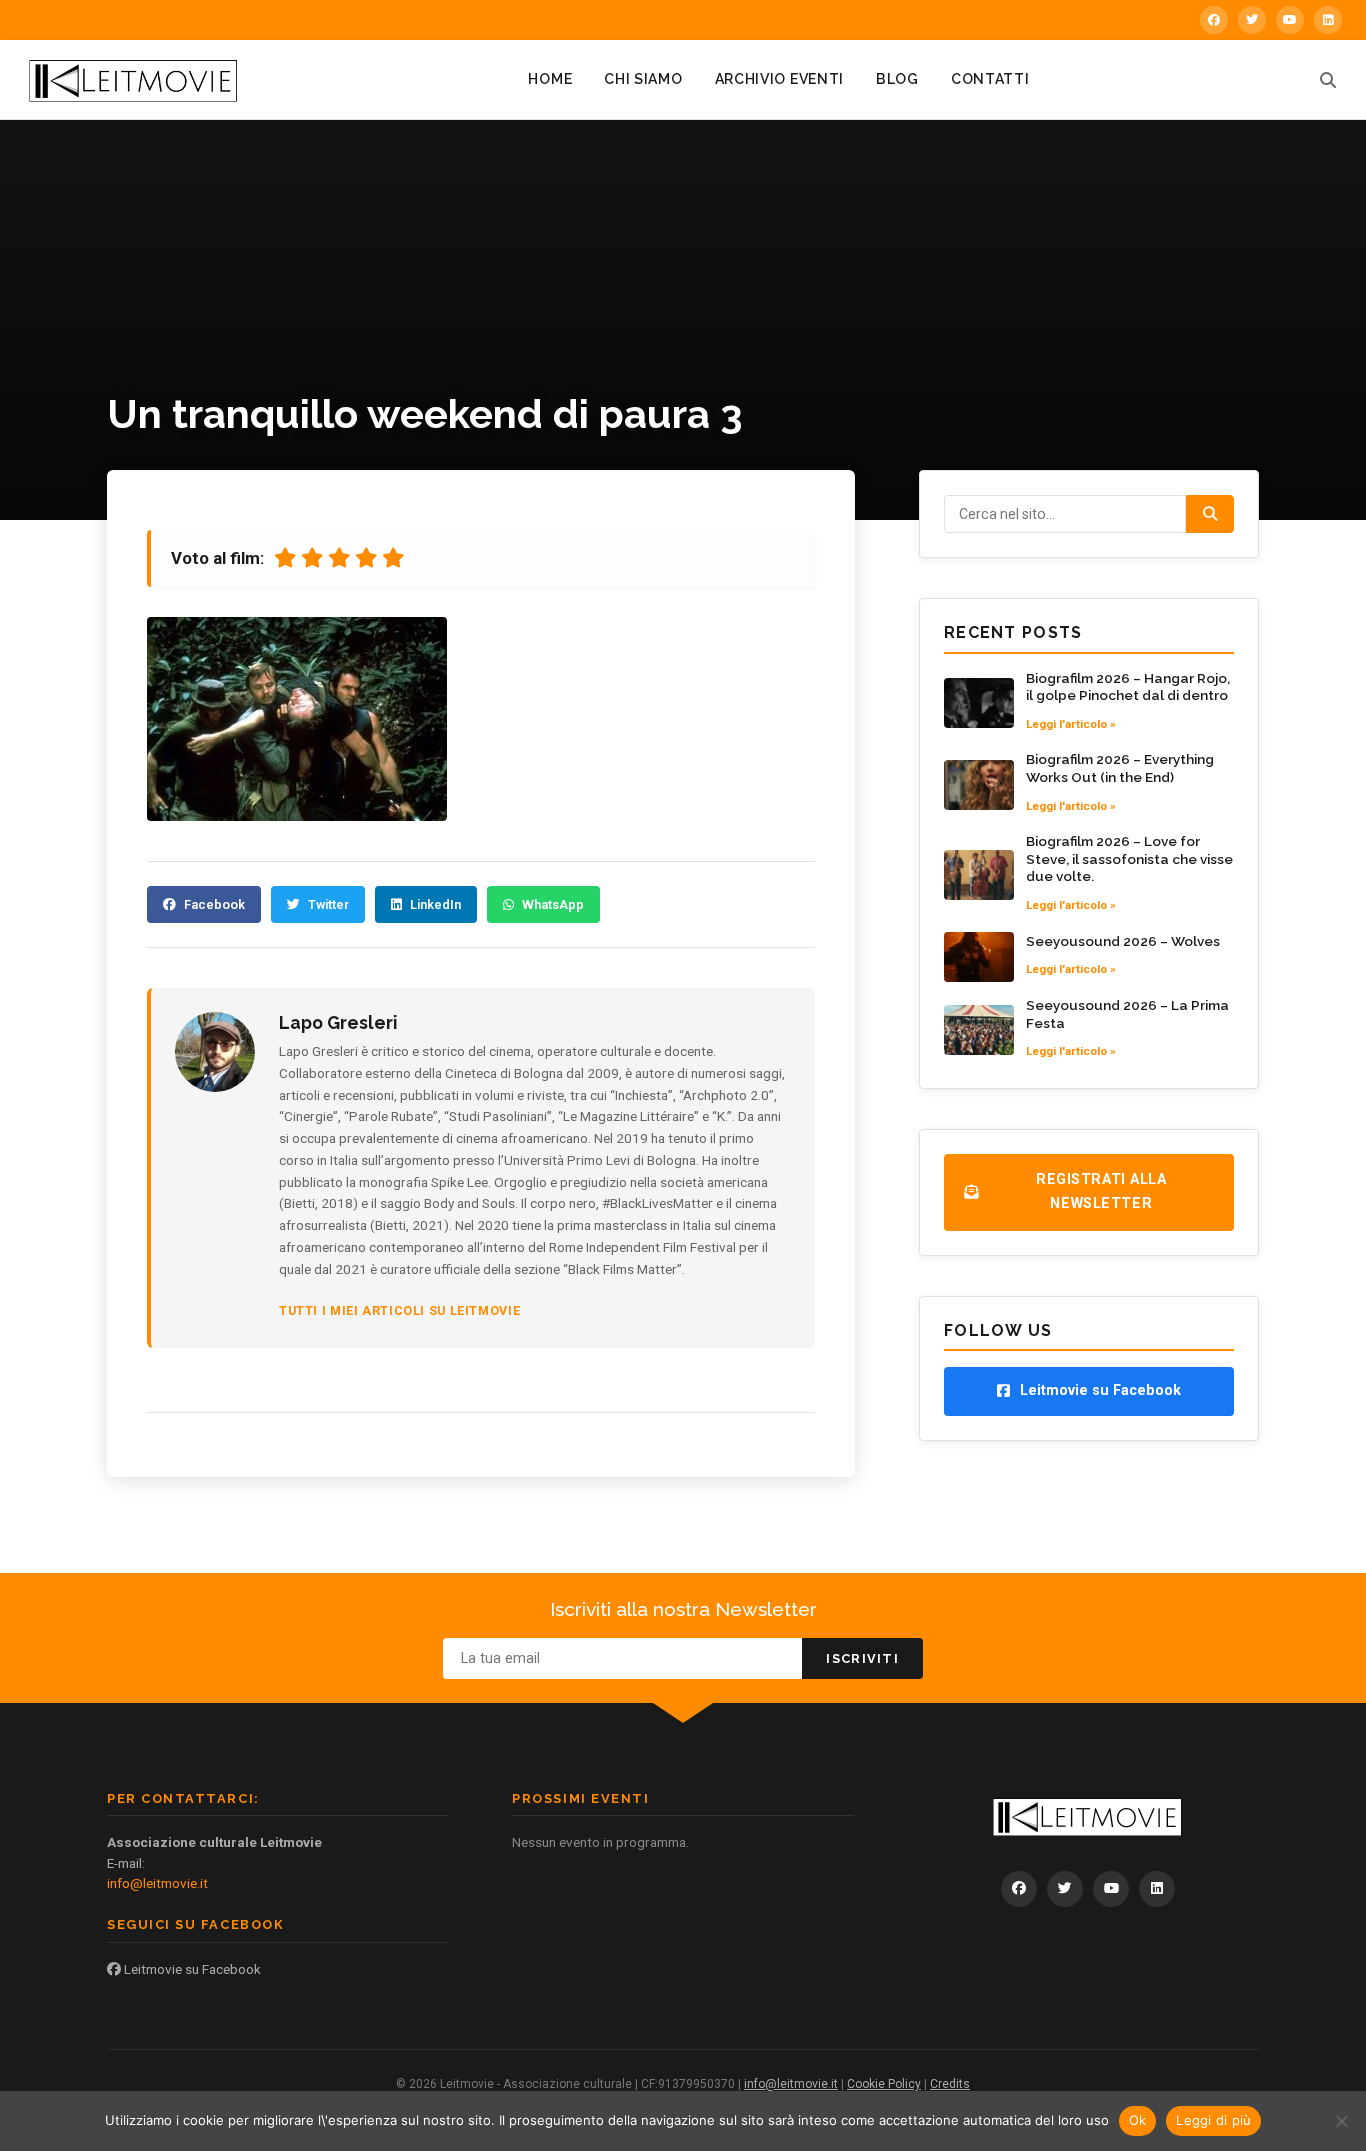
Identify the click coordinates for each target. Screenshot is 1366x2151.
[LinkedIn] (1328, 20)
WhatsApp (553, 904)
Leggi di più (1213, 2120)
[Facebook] (1214, 20)
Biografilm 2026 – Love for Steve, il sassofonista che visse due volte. (1129, 858)
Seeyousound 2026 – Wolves (1123, 941)
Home (550, 79)
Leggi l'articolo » (1071, 724)
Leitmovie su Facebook (191, 1969)
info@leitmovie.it (157, 1883)
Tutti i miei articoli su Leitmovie (399, 1310)
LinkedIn (435, 904)
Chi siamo (643, 79)
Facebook (214, 904)
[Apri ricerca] (1328, 80)
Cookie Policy (884, 2084)
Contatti (990, 79)
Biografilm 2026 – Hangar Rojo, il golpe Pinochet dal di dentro (1128, 687)
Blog (897, 79)
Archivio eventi (780, 79)
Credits (950, 2084)
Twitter (328, 904)
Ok (1138, 2120)
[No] (1341, 2121)
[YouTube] (1290, 20)
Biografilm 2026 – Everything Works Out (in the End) (1120, 768)
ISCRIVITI (862, 1658)
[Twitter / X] (1252, 20)
